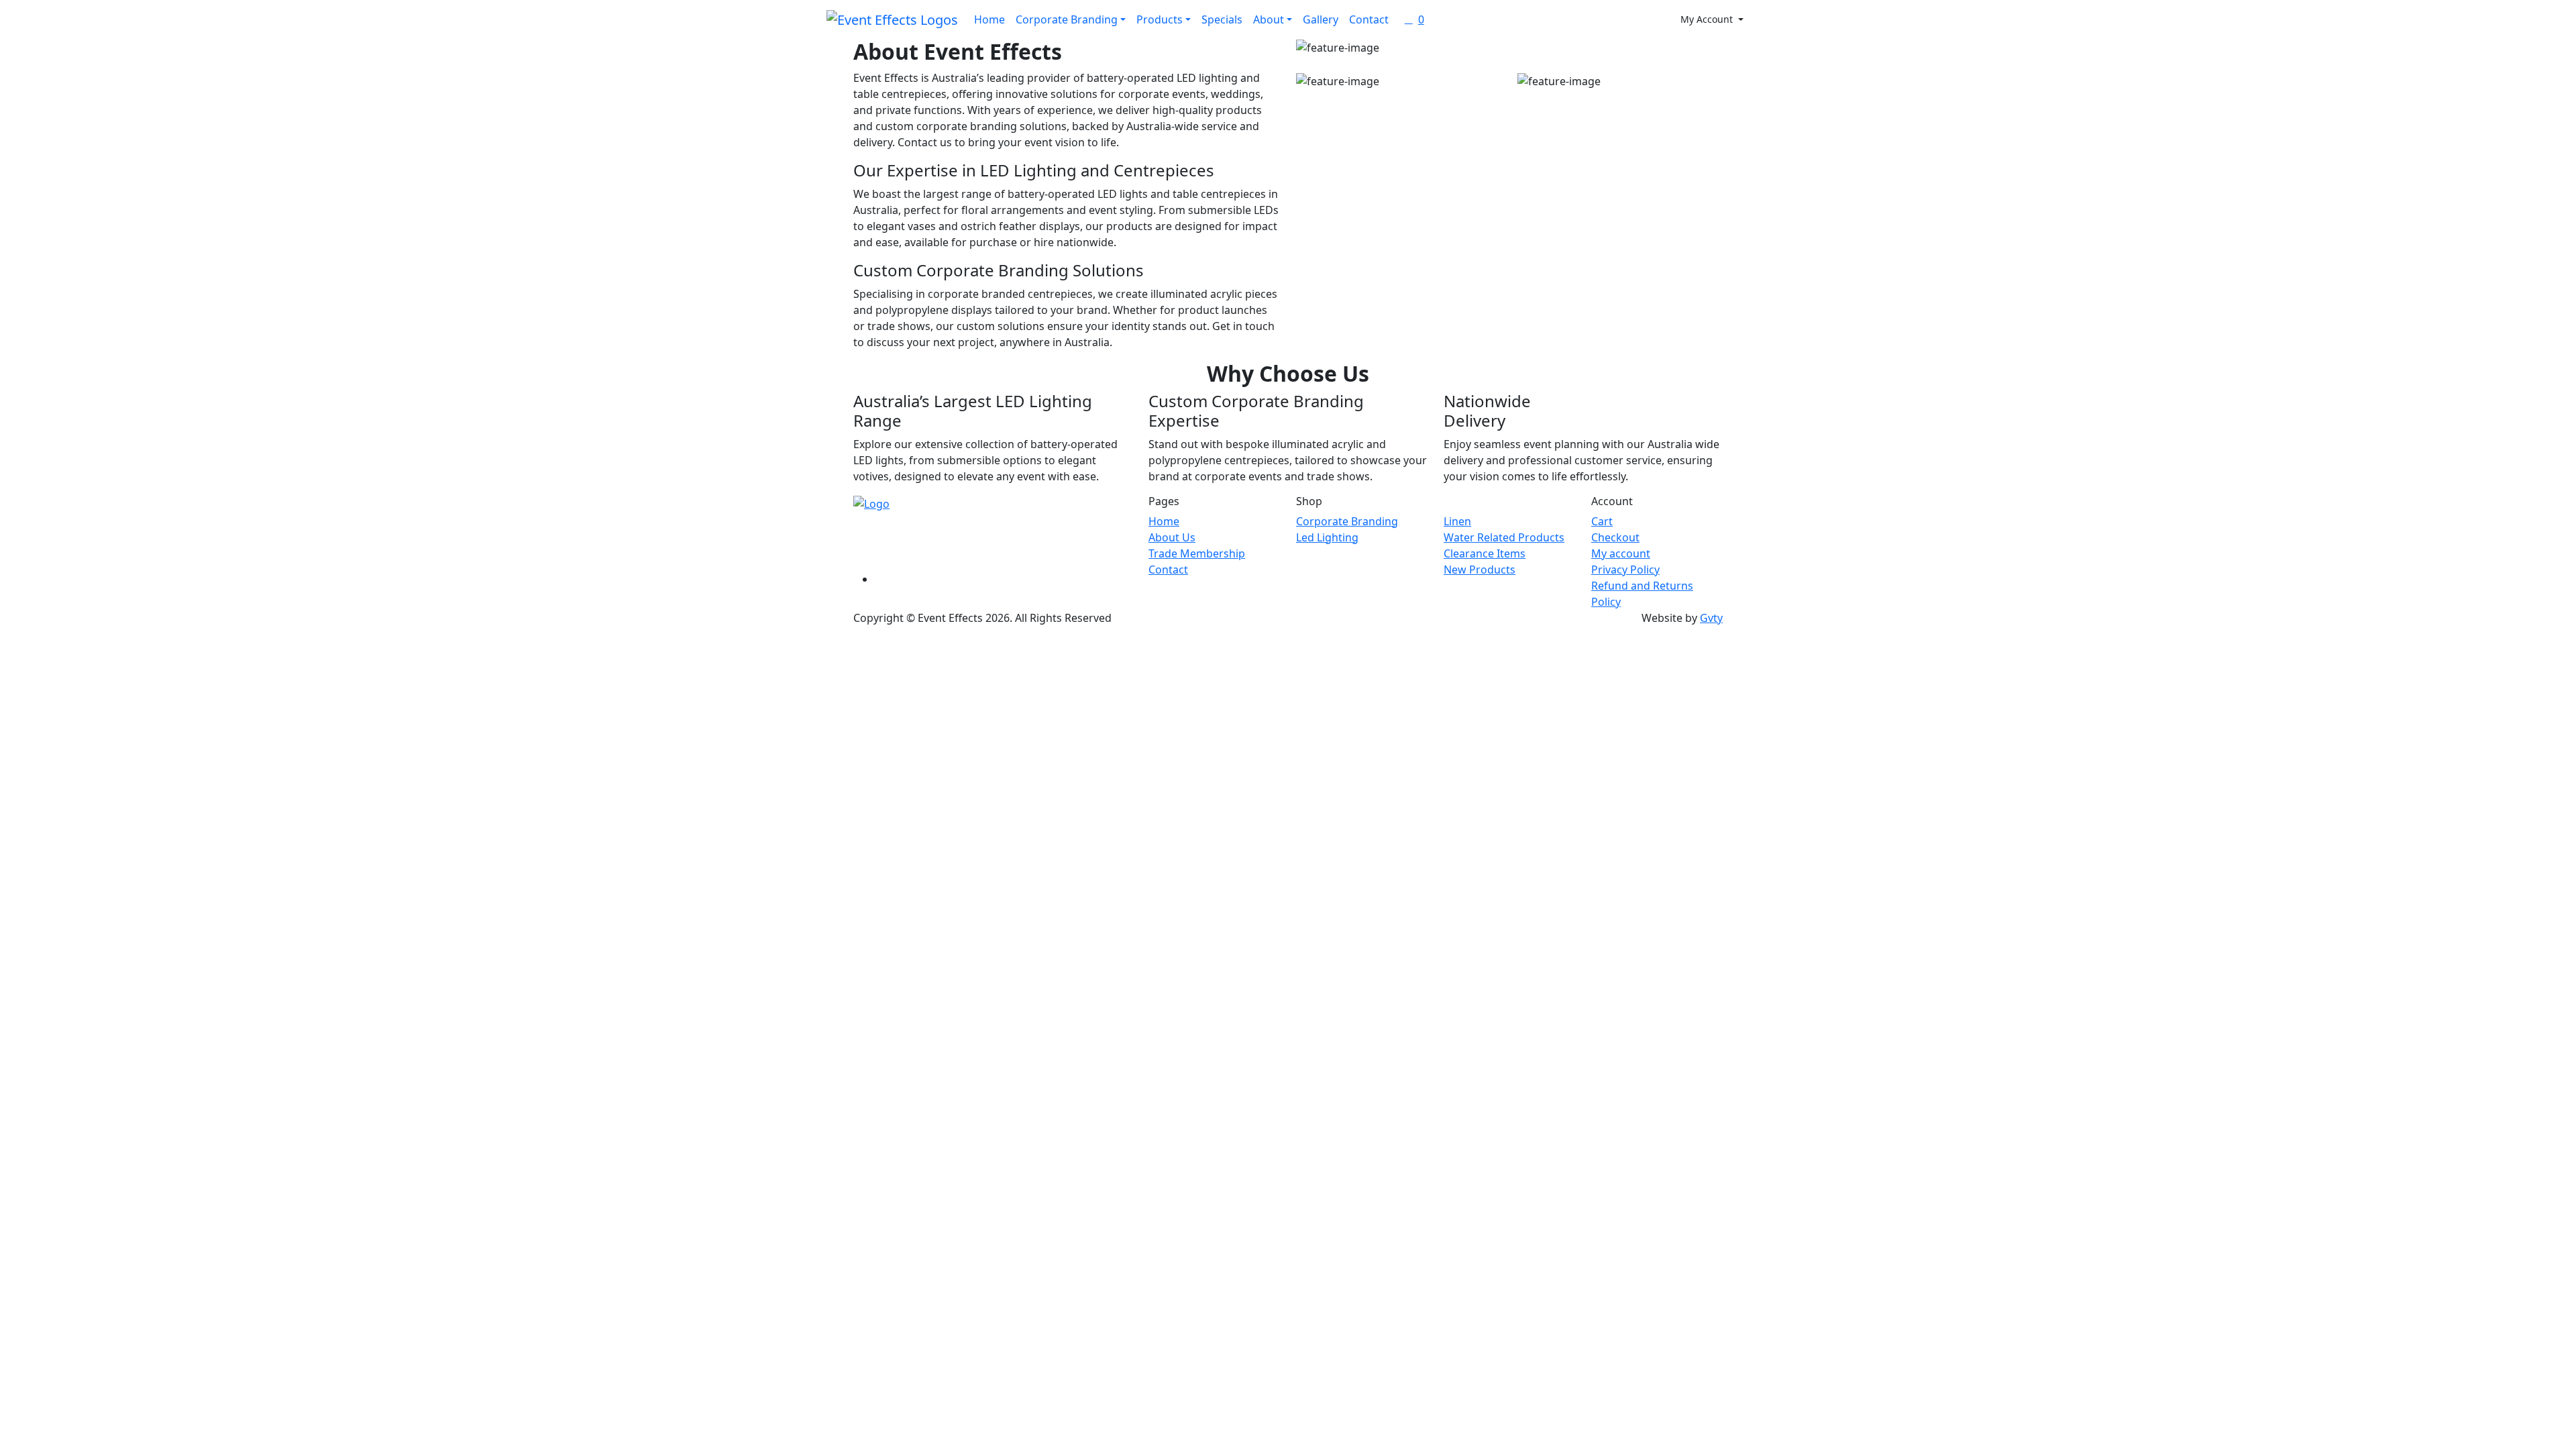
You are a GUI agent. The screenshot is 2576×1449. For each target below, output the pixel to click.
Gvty (1711, 618)
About (1269, 19)
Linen (1457, 521)
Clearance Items (1485, 553)
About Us (1172, 537)
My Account (1708, 19)
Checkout (1615, 537)
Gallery (1321, 19)
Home (989, 19)
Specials (1222, 19)
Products (1160, 19)
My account (1621, 553)
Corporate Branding (1067, 19)
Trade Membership (1197, 553)
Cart (1602, 521)
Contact (1369, 19)
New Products (1480, 570)
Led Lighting (1327, 537)
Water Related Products (1504, 537)
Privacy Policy (1625, 570)
